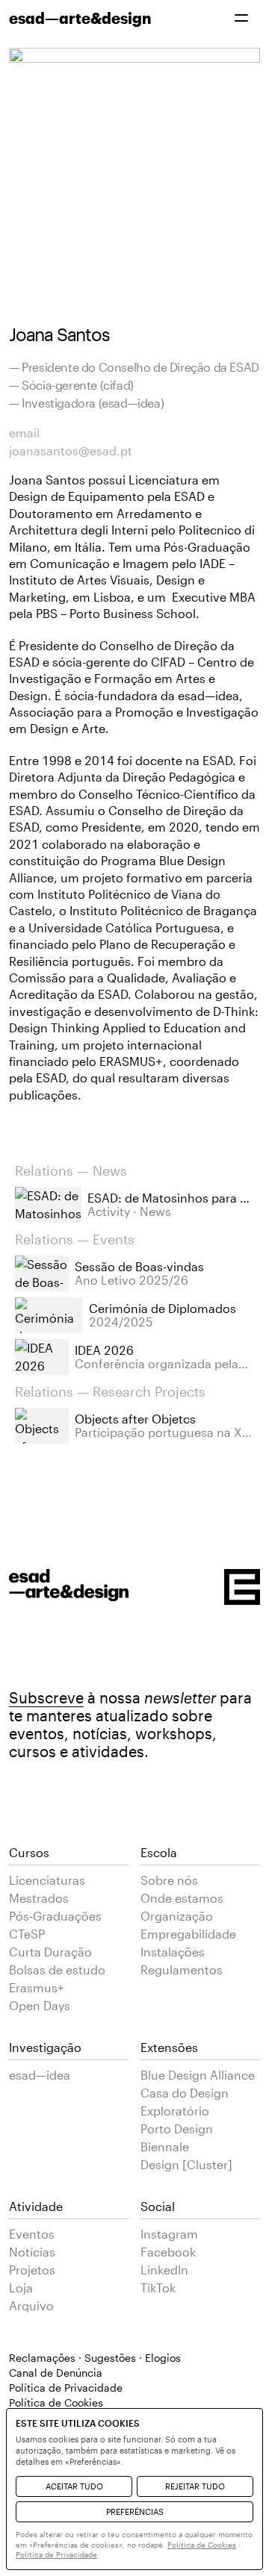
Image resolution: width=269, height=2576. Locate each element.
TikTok (158, 2287)
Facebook (168, 2252)
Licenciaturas (47, 1880)
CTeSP (27, 1934)
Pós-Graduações (55, 1916)
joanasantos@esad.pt (71, 450)
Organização (177, 1916)
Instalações (173, 1952)
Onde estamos (182, 1898)
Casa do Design (185, 2093)
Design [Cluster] (186, 2164)
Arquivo (31, 2305)
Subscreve (46, 1697)
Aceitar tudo (74, 2486)
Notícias (32, 2252)
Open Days (40, 2005)
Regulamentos (182, 1970)
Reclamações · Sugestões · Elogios (95, 2358)
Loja (21, 2287)
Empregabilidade (188, 1934)
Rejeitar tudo (195, 2486)
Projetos (32, 2270)
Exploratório (175, 2111)
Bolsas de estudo (57, 1970)
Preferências (135, 2511)
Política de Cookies (202, 2545)
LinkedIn (164, 2270)
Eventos (32, 2234)
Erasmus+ (36, 1987)
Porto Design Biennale (177, 2137)
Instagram (169, 2234)
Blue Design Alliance (198, 2075)
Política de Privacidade (66, 2388)
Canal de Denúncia (56, 2373)
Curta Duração (50, 1952)
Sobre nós (169, 1880)
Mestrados (39, 1898)
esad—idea (40, 2075)
